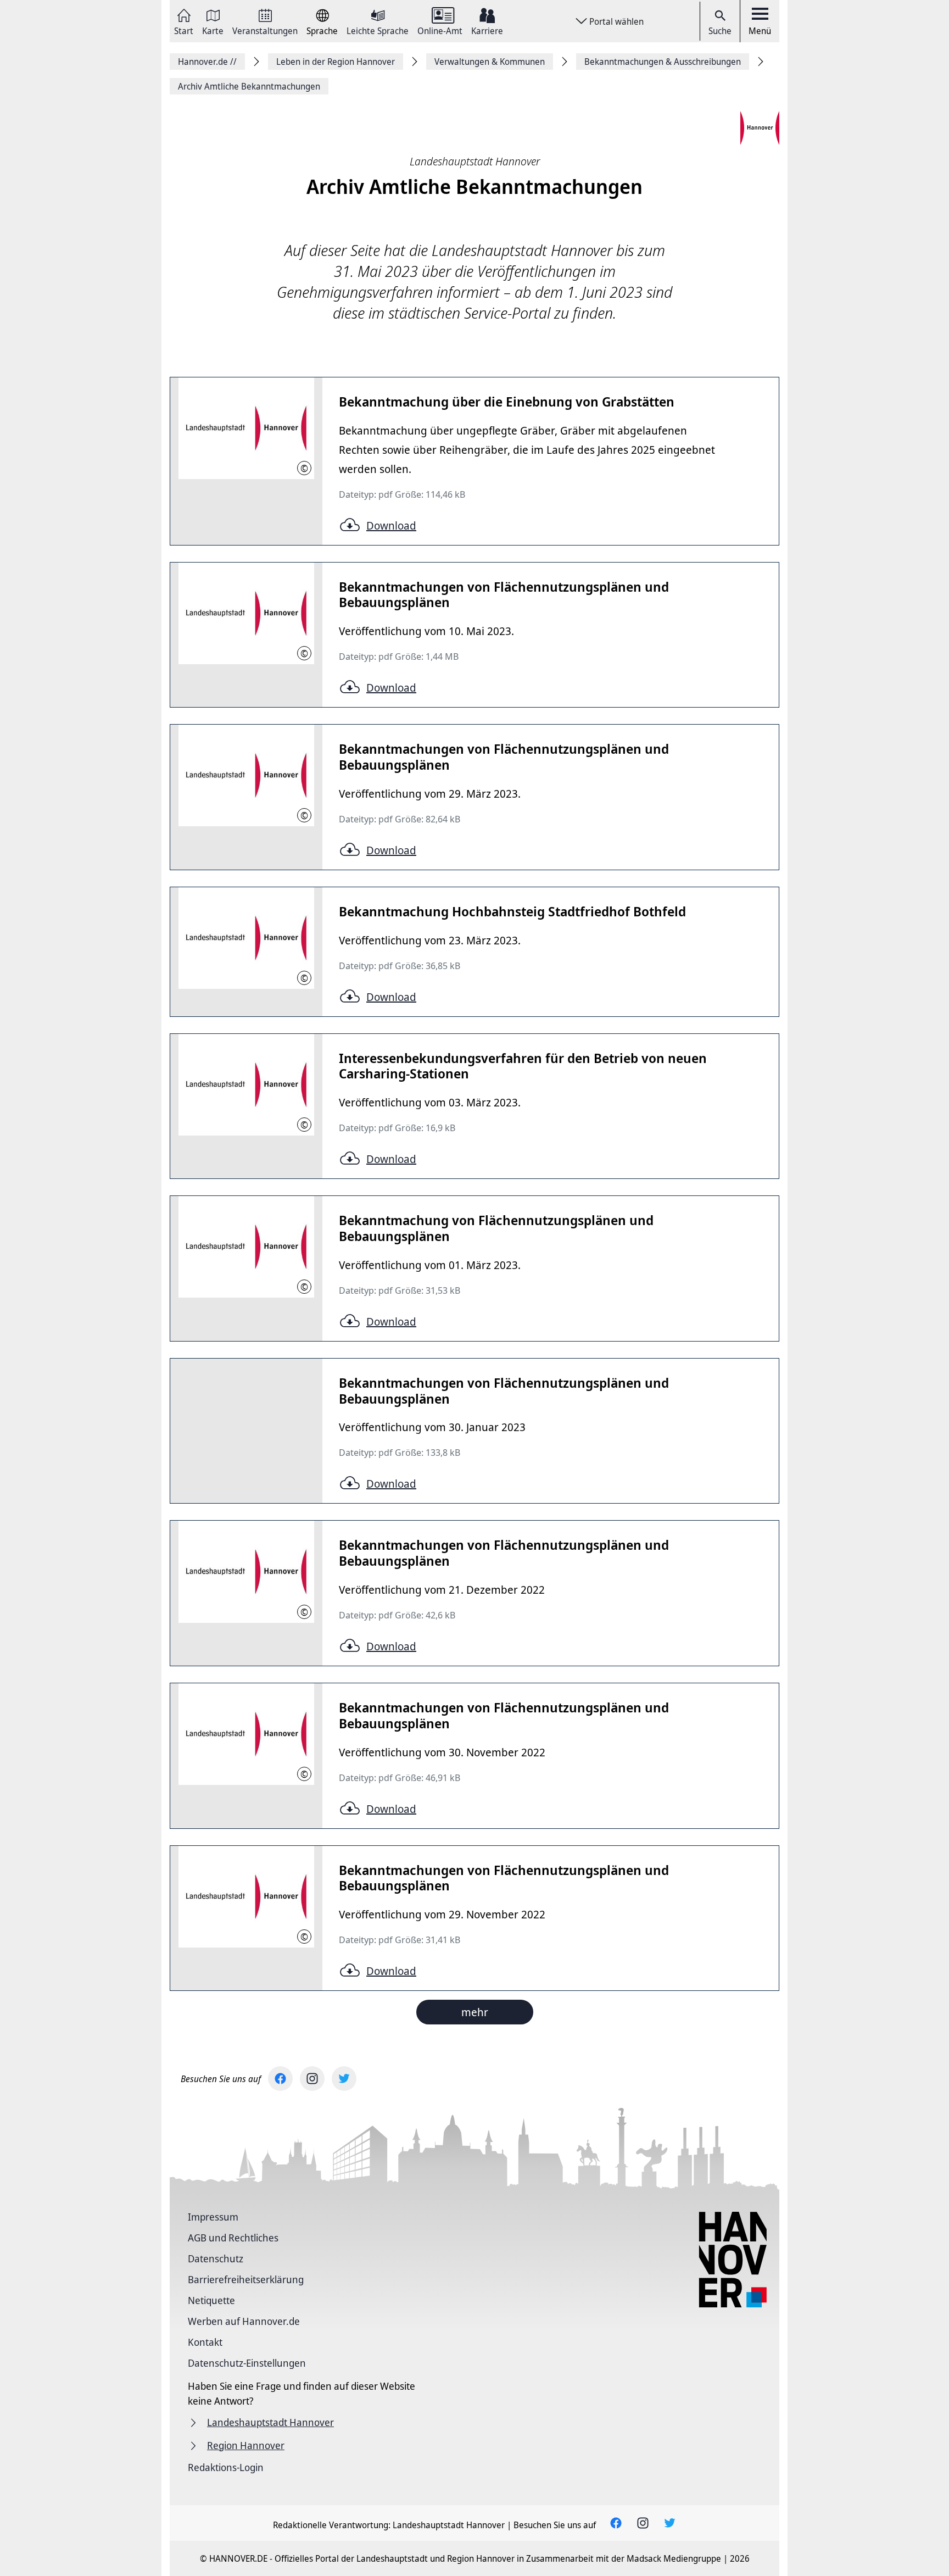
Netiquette (211, 2300)
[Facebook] (280, 2079)
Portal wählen (616, 21)
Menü (760, 31)
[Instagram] (312, 2079)
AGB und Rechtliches (233, 2238)
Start (184, 30)
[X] (344, 2079)
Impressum (213, 2217)
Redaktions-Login (226, 2467)
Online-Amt (440, 30)
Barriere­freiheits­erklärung (246, 2279)
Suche (720, 31)
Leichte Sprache (378, 30)
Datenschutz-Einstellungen (247, 2363)
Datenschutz (216, 2258)
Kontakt (205, 2342)
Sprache (322, 30)
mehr (475, 2012)
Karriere (487, 30)
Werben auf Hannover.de (244, 2321)
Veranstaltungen (265, 30)
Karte (213, 30)
